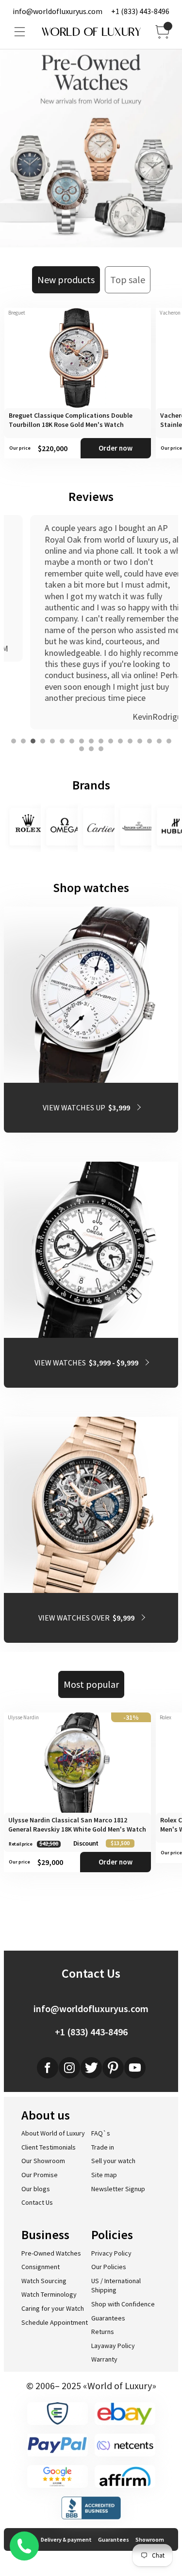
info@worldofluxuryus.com (58, 11)
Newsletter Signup (118, 2189)
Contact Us (37, 2202)
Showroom (150, 2539)
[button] (14, 741)
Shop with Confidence (123, 2304)
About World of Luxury (53, 2133)
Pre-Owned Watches (51, 2253)
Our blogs (36, 2189)
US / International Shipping (116, 2286)
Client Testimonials (49, 2147)
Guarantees (108, 2318)
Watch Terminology (49, 2294)
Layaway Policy (113, 2346)
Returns (103, 2332)
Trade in (103, 2147)
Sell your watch (113, 2161)
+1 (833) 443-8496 (140, 11)
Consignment (41, 2267)
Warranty (104, 2359)
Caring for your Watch (53, 2308)
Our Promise (40, 2175)
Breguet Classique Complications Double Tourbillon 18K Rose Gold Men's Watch (71, 420)
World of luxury (91, 32)
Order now (116, 448)
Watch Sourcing (44, 2281)
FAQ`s (101, 2133)
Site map (104, 2175)
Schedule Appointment (55, 2322)
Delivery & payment (66, 2539)
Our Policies (109, 2267)
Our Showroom (43, 2161)
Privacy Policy (111, 2253)
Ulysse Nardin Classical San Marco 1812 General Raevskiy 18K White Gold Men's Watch (77, 1825)
